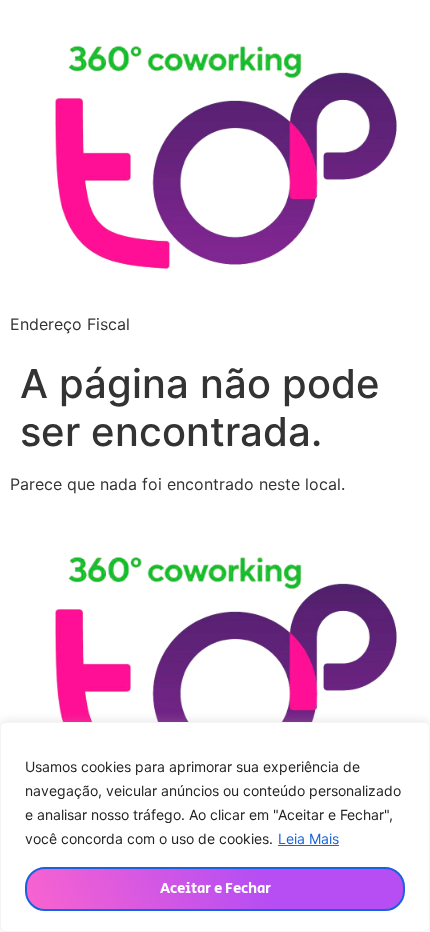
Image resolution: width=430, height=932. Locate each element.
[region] (215, 827)
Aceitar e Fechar (215, 888)
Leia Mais (308, 838)
